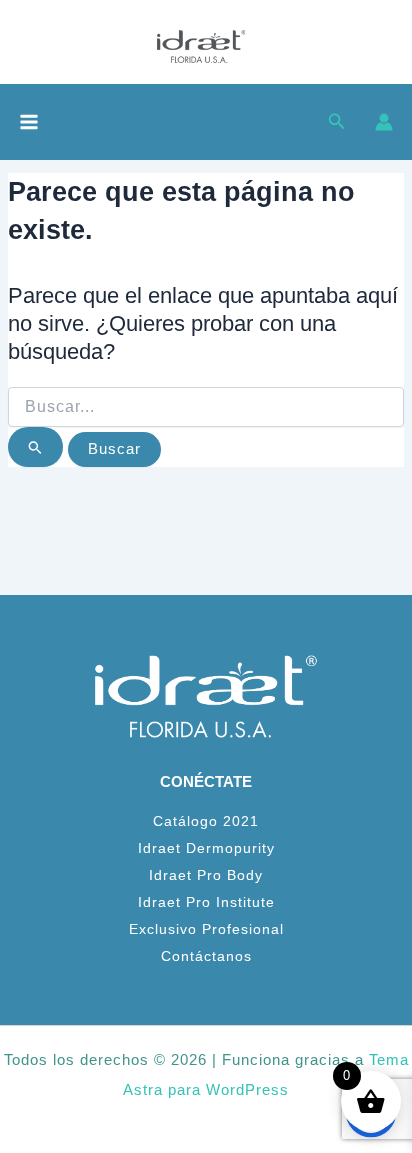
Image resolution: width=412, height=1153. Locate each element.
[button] (337, 122)
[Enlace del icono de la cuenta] (384, 122)
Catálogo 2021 (206, 821)
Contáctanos (206, 956)
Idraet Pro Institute (206, 902)
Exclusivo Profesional (206, 929)
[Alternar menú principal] (29, 122)
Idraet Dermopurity (206, 848)
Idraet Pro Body (206, 875)
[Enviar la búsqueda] (35, 447)
